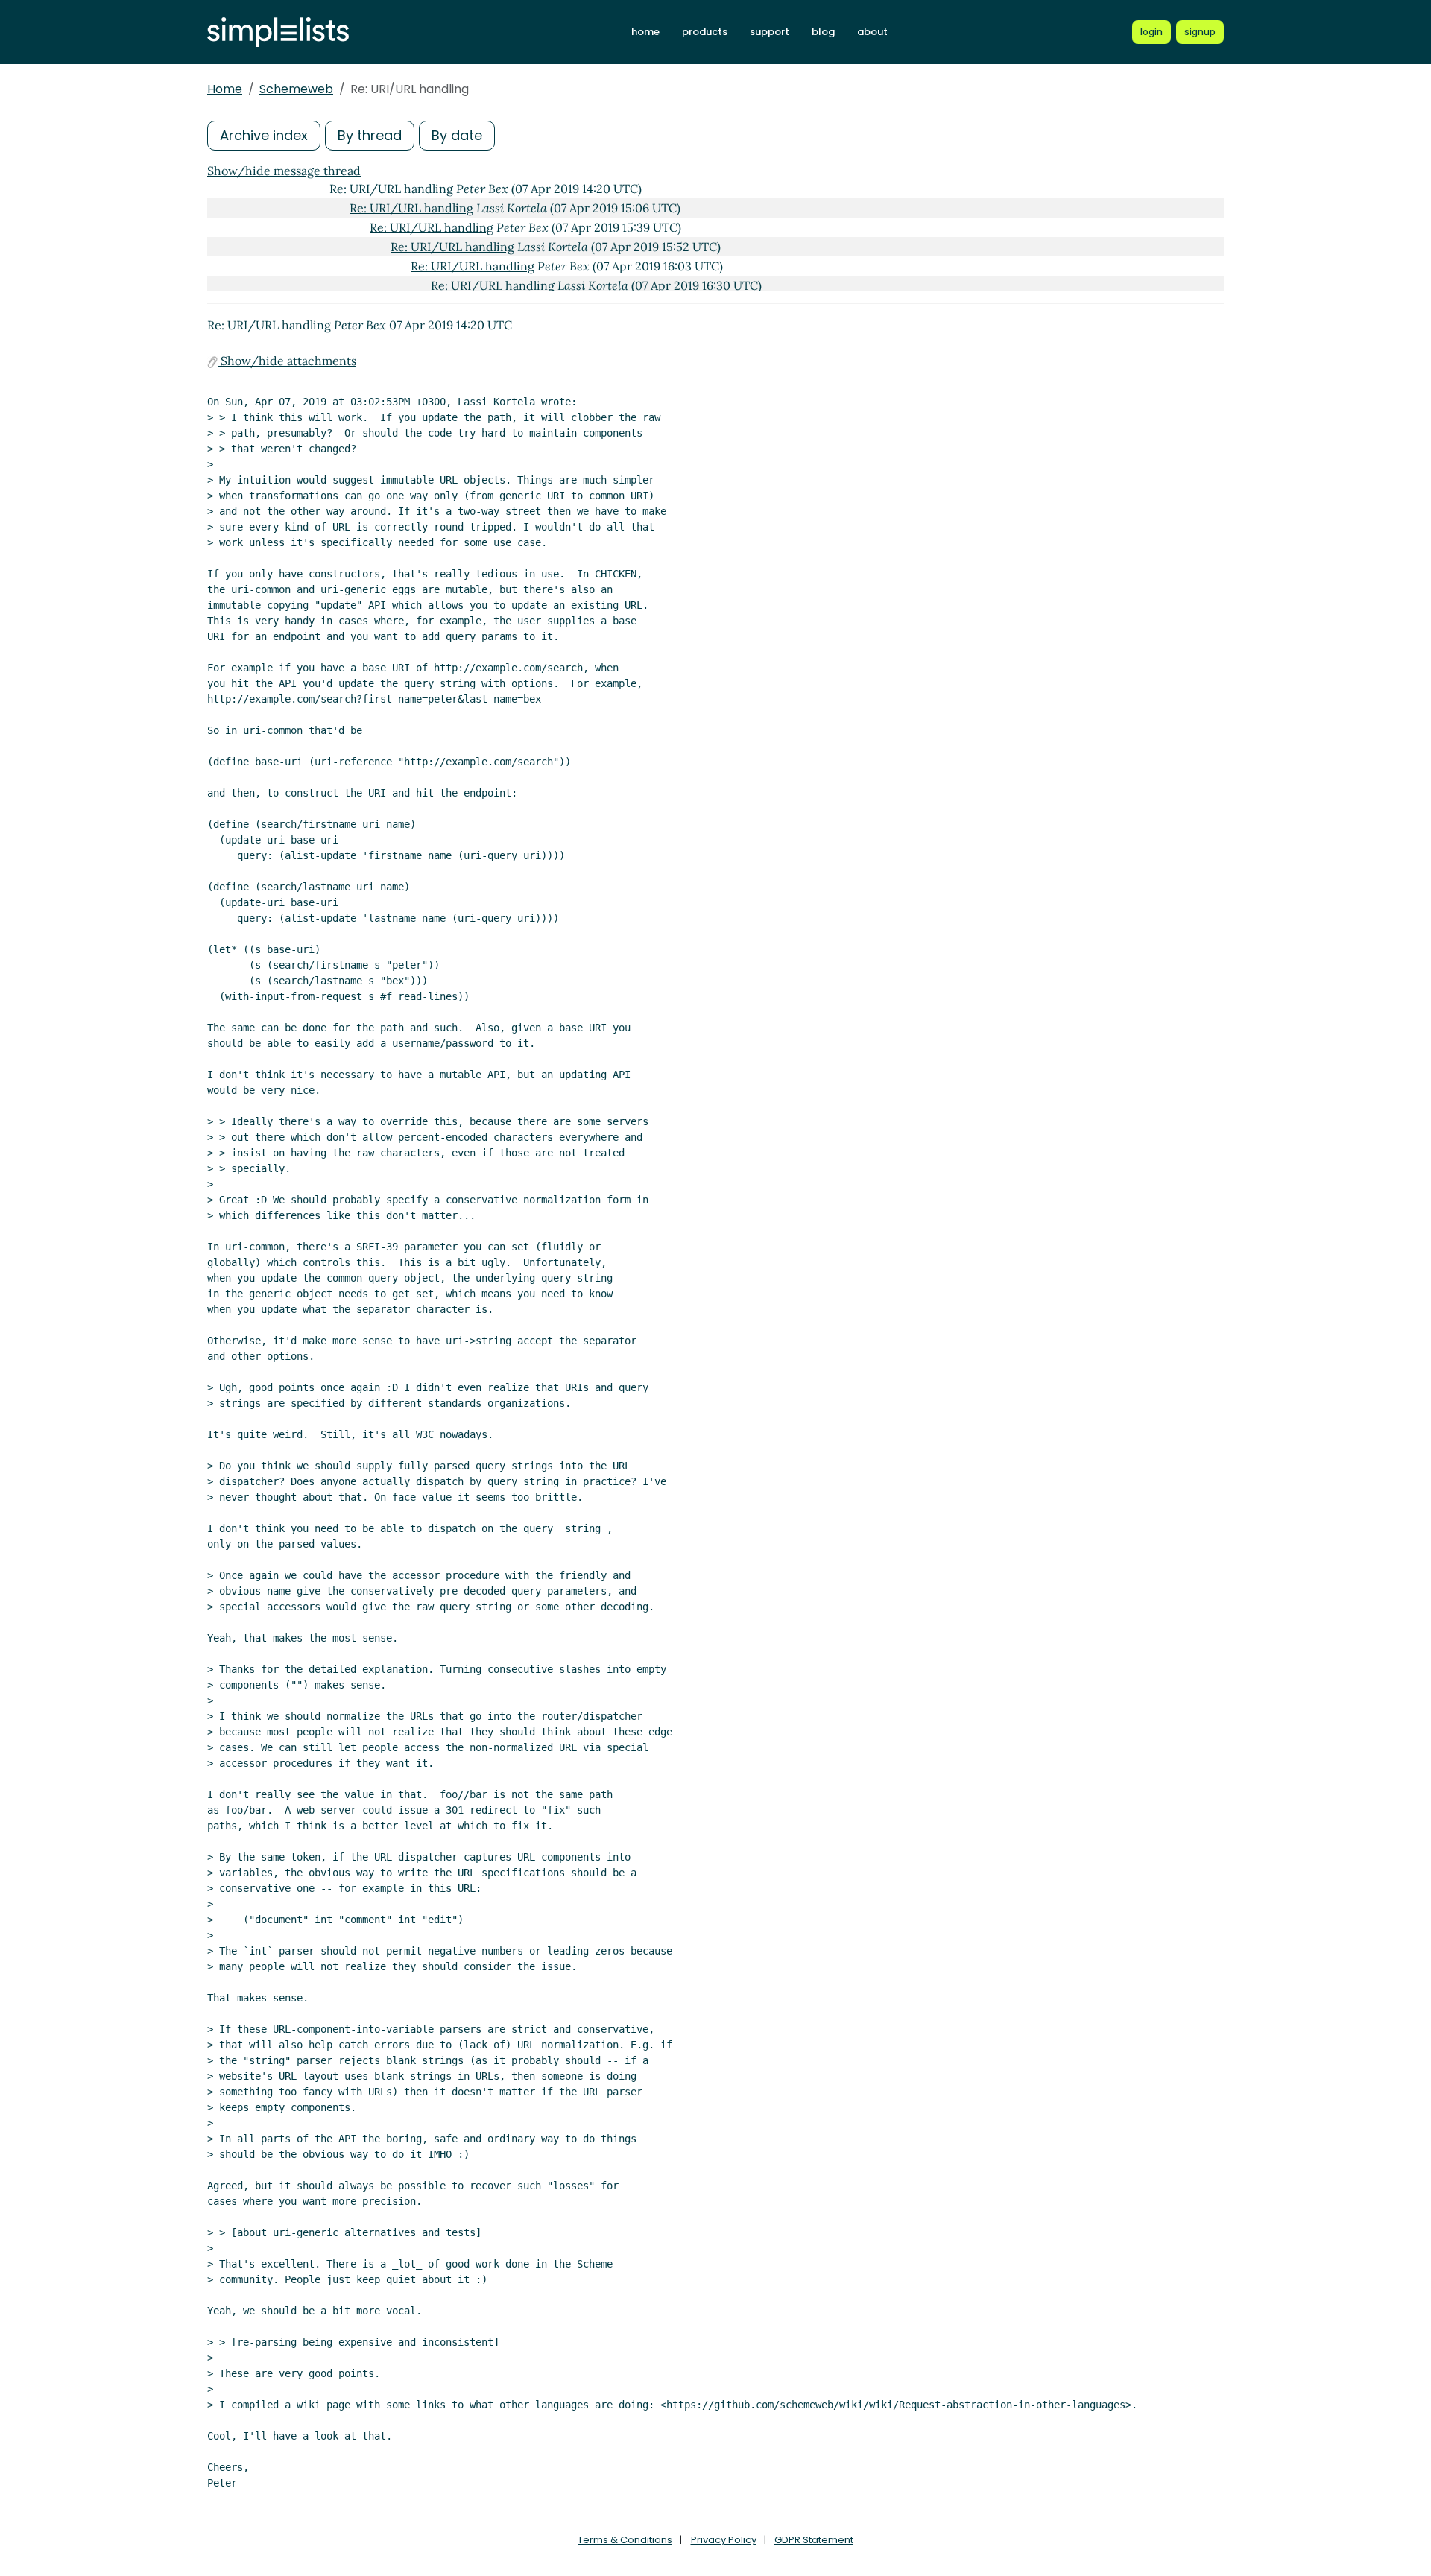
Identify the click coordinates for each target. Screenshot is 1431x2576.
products (705, 32)
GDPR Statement (814, 2540)
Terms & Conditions (625, 2540)
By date (457, 135)
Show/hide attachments (287, 361)
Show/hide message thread (284, 171)
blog (823, 32)
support (770, 32)
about (872, 32)
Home (225, 89)
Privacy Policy (724, 2540)
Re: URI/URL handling (411, 208)
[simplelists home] (278, 32)
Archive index (264, 135)
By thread (370, 135)
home (645, 32)
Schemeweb (296, 89)
